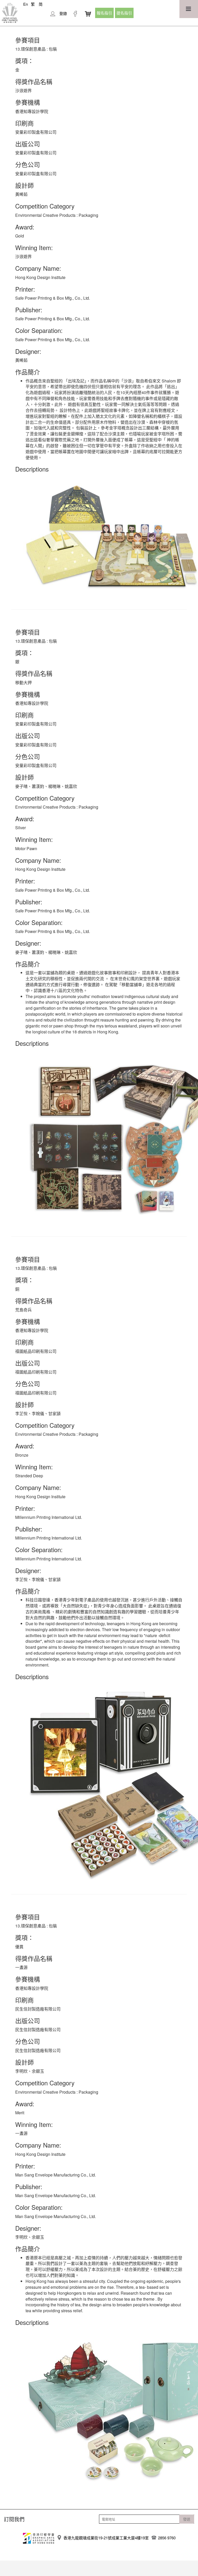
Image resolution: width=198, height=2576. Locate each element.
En (26, 4)
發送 (187, 2519)
